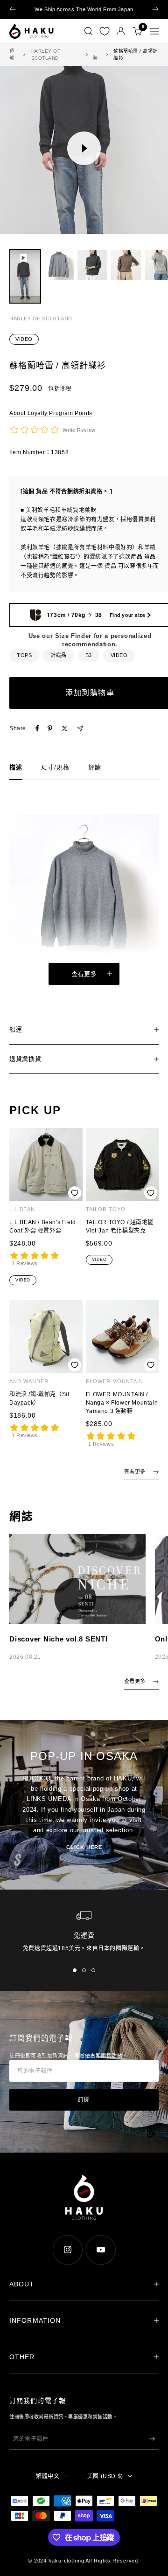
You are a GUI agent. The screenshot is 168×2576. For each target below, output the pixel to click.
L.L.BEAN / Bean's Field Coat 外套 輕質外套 (43, 1226)
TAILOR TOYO (106, 1209)
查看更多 (84, 974)
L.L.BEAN (22, 1209)
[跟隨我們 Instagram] (67, 2250)
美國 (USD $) (105, 2476)
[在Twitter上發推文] (65, 728)
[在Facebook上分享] (37, 728)
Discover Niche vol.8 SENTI (59, 1639)
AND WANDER (29, 1381)
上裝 (95, 55)
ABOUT (22, 2284)
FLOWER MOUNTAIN (115, 1381)
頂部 (12, 55)
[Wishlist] (105, 31)
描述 (16, 767)
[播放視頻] (84, 148)
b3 (89, 655)
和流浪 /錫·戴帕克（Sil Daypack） (39, 1399)
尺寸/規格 (55, 767)
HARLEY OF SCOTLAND (46, 55)
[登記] (152, 2439)
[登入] (121, 31)
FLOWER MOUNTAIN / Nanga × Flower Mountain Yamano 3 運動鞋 (122, 1403)
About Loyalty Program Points (51, 413)
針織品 (59, 655)
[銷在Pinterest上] (50, 728)
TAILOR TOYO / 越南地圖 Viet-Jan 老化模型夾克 (120, 1226)
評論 (95, 767)
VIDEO (24, 339)
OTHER (22, 2357)
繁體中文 (48, 2476)
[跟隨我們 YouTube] (101, 2250)
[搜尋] (88, 31)
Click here (84, 1847)
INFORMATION (35, 2320)
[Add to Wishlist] (74, 1193)
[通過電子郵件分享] (80, 729)
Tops (24, 655)
